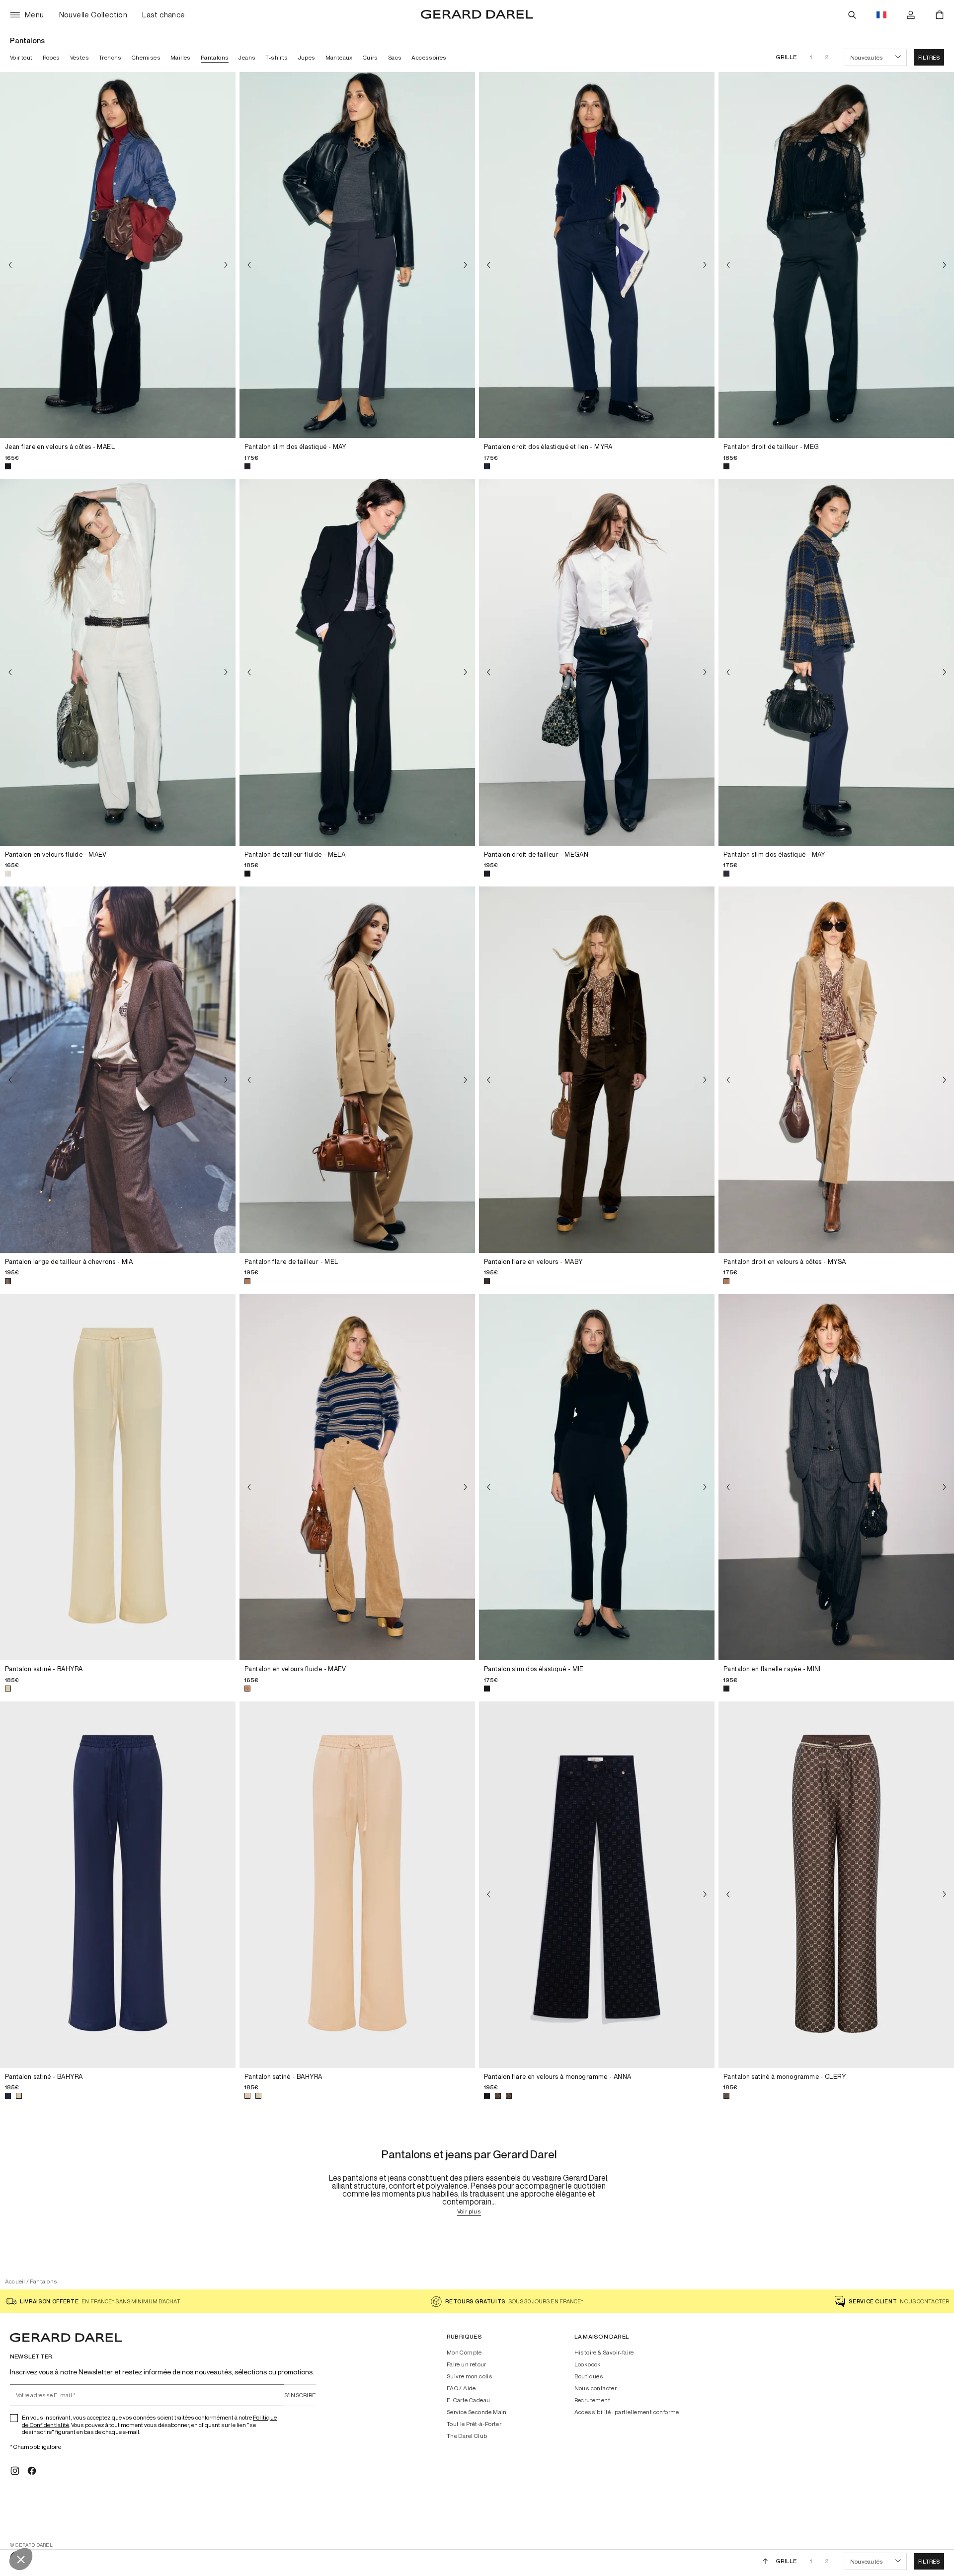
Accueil (15, 2281)
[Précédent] (10, 265)
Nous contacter (596, 2388)
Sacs (395, 57)
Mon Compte (464, 2353)
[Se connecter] (911, 15)
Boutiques (589, 2376)
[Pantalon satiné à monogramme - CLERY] (836, 1885)
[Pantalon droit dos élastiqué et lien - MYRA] (597, 255)
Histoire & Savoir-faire (604, 2353)
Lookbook (588, 2364)
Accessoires (429, 57)
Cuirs (370, 57)
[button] (929, 57)
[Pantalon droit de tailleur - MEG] (836, 255)
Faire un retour (467, 2364)
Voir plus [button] (469, 2212)
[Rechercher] (852, 15)
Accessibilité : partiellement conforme (627, 2412)
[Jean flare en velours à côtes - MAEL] (118, 255)
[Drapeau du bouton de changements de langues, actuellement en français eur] (881, 15)
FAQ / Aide (461, 2388)
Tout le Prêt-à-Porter (474, 2424)
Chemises (146, 57)
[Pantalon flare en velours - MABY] (597, 1070)
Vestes (79, 57)
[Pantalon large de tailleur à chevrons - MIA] (118, 1070)
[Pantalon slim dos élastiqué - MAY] (357, 255)
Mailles (181, 57)
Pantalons (215, 57)
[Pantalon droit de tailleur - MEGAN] (597, 662)
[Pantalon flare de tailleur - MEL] (357, 1070)
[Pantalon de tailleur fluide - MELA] (357, 662)
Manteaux (339, 57)
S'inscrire (300, 2395)
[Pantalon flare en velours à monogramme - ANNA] (597, 1885)
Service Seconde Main (477, 2412)
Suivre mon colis (470, 2376)
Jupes (307, 57)
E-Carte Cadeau (469, 2400)
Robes (51, 57)
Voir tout (21, 57)
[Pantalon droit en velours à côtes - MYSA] (836, 1070)
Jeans (247, 57)
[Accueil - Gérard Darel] (477, 15)
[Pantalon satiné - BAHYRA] (118, 1477)
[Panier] (940, 15)
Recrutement (592, 2400)
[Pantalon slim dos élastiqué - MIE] (597, 1477)
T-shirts (277, 57)
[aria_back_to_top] (765, 2561)
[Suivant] (226, 265)
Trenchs (110, 57)
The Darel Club (467, 2436)
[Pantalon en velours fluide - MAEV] (118, 662)
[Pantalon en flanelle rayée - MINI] (836, 1477)
